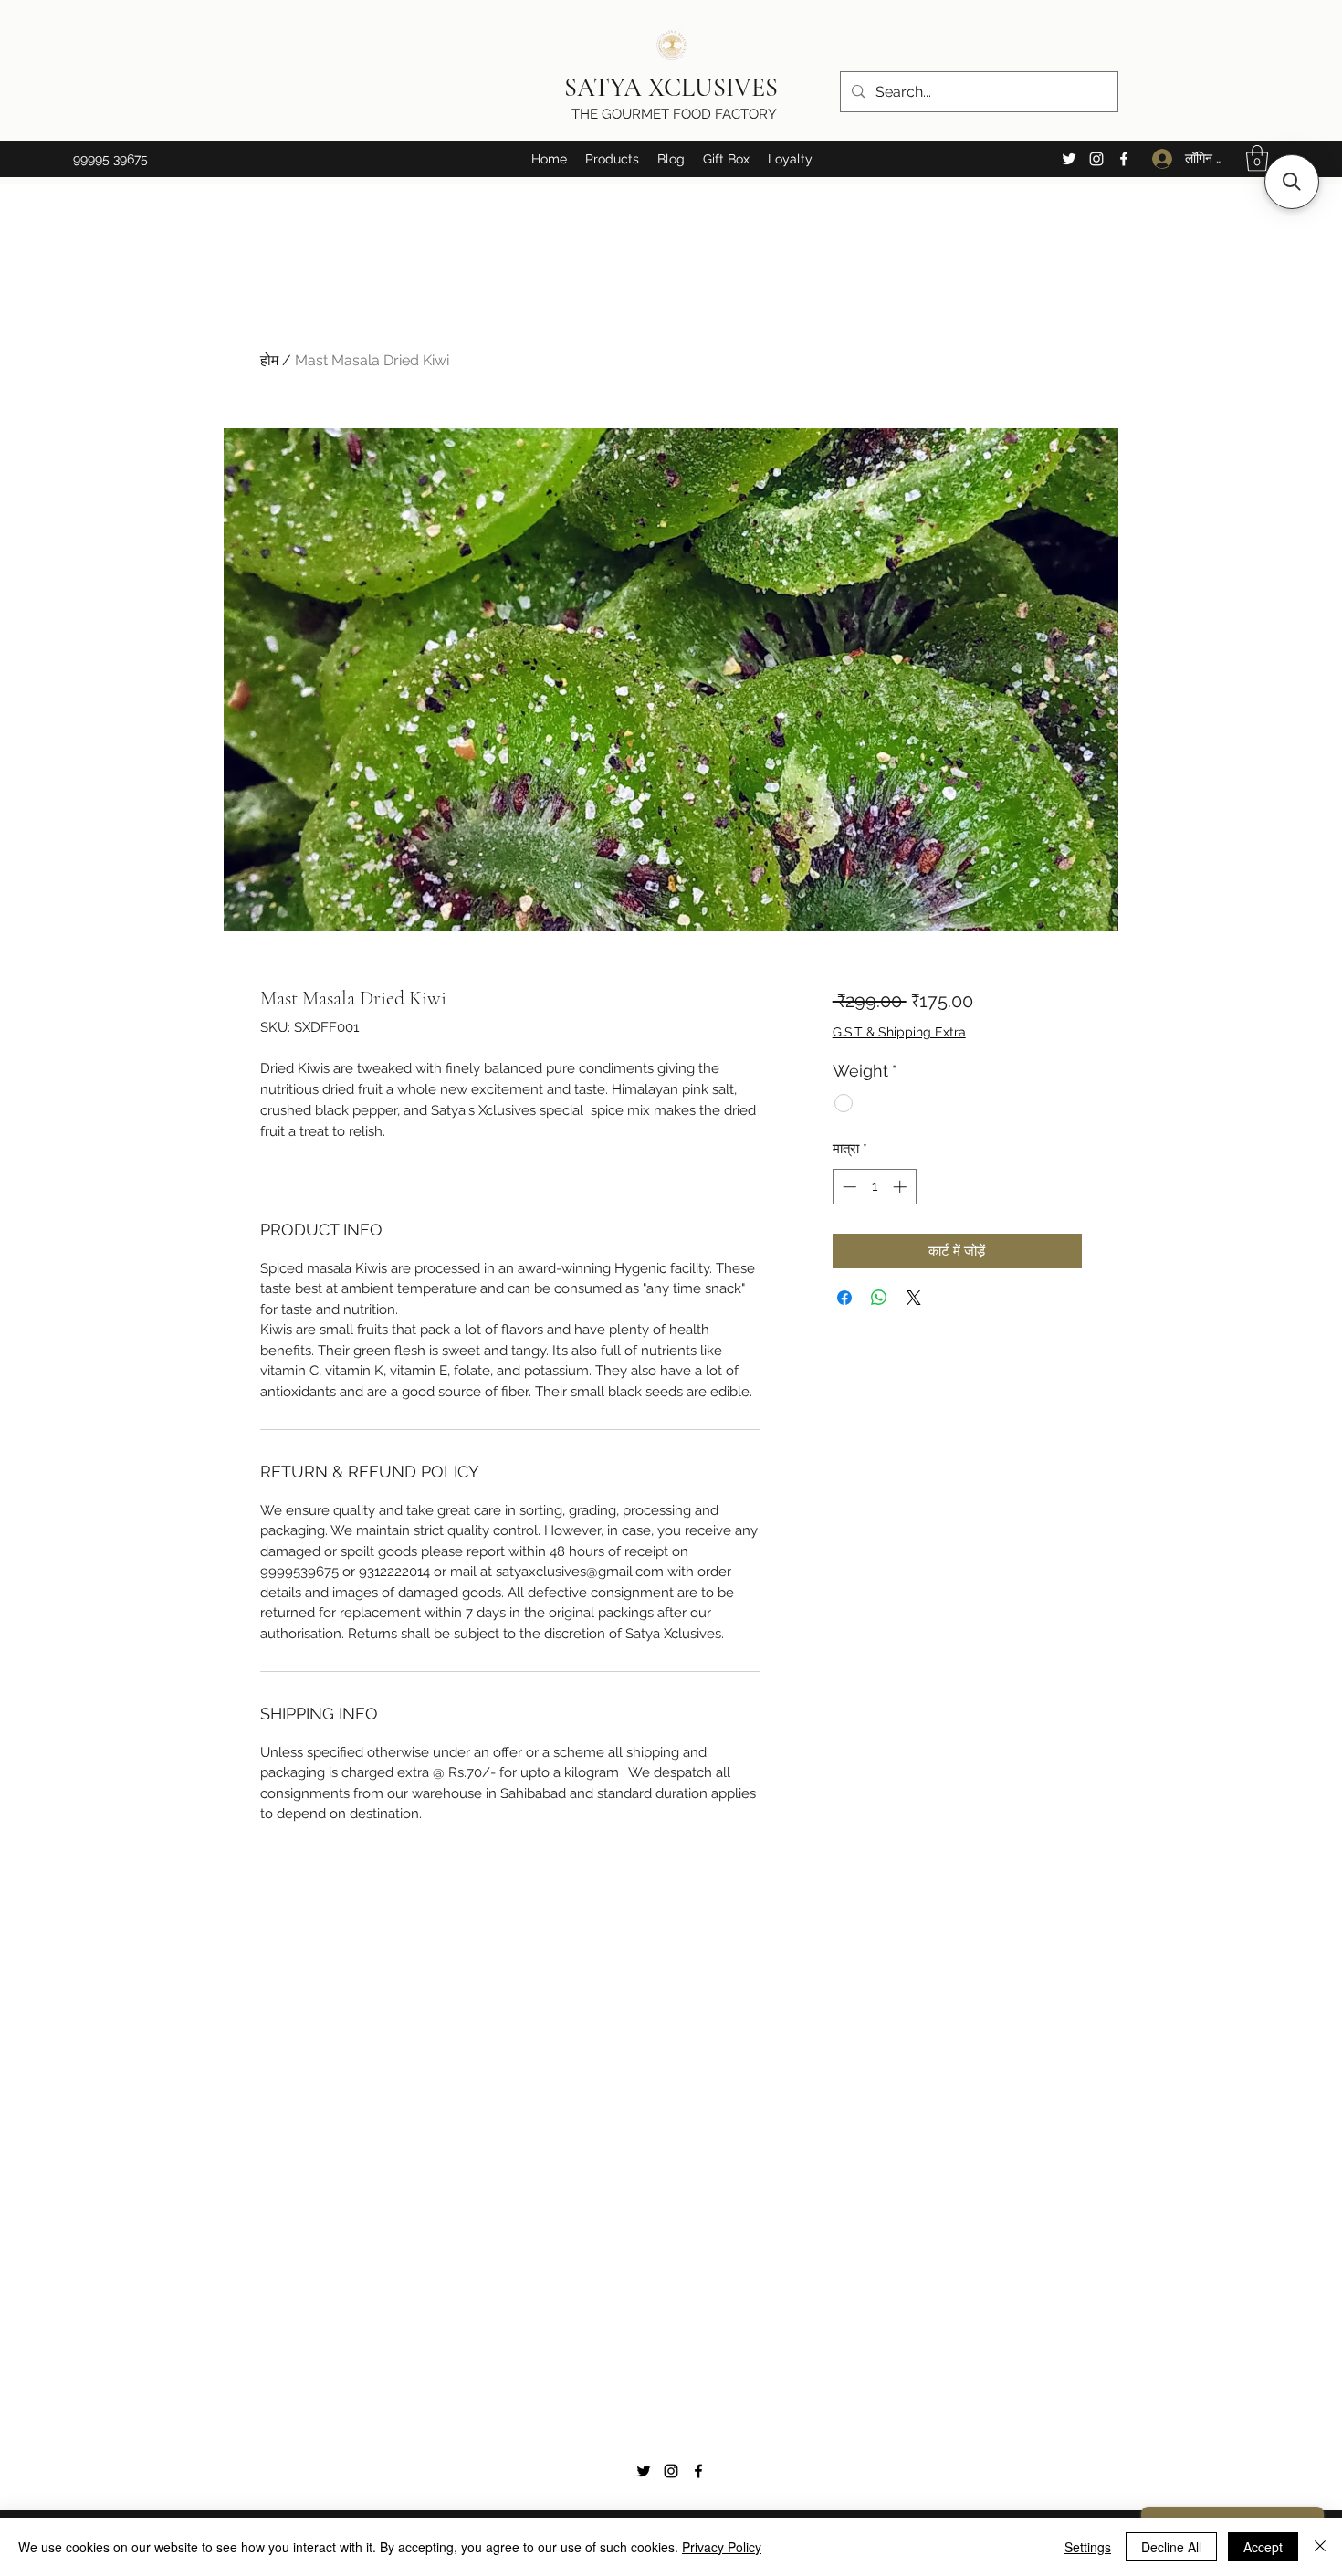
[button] (612, 159)
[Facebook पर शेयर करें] (844, 1298)
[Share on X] (914, 1298)
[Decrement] (848, 1187)
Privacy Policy (722, 2547)
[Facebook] (1124, 159)
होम (269, 360)
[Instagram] (1096, 159)
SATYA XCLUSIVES (674, 88)
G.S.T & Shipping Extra (899, 1032)
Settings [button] (1088, 2547)
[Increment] (902, 1187)
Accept (1263, 2547)
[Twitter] (1069, 159)
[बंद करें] (1320, 2547)
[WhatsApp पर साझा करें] (879, 1298)
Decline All (1171, 2547)
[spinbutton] (874, 1187)
